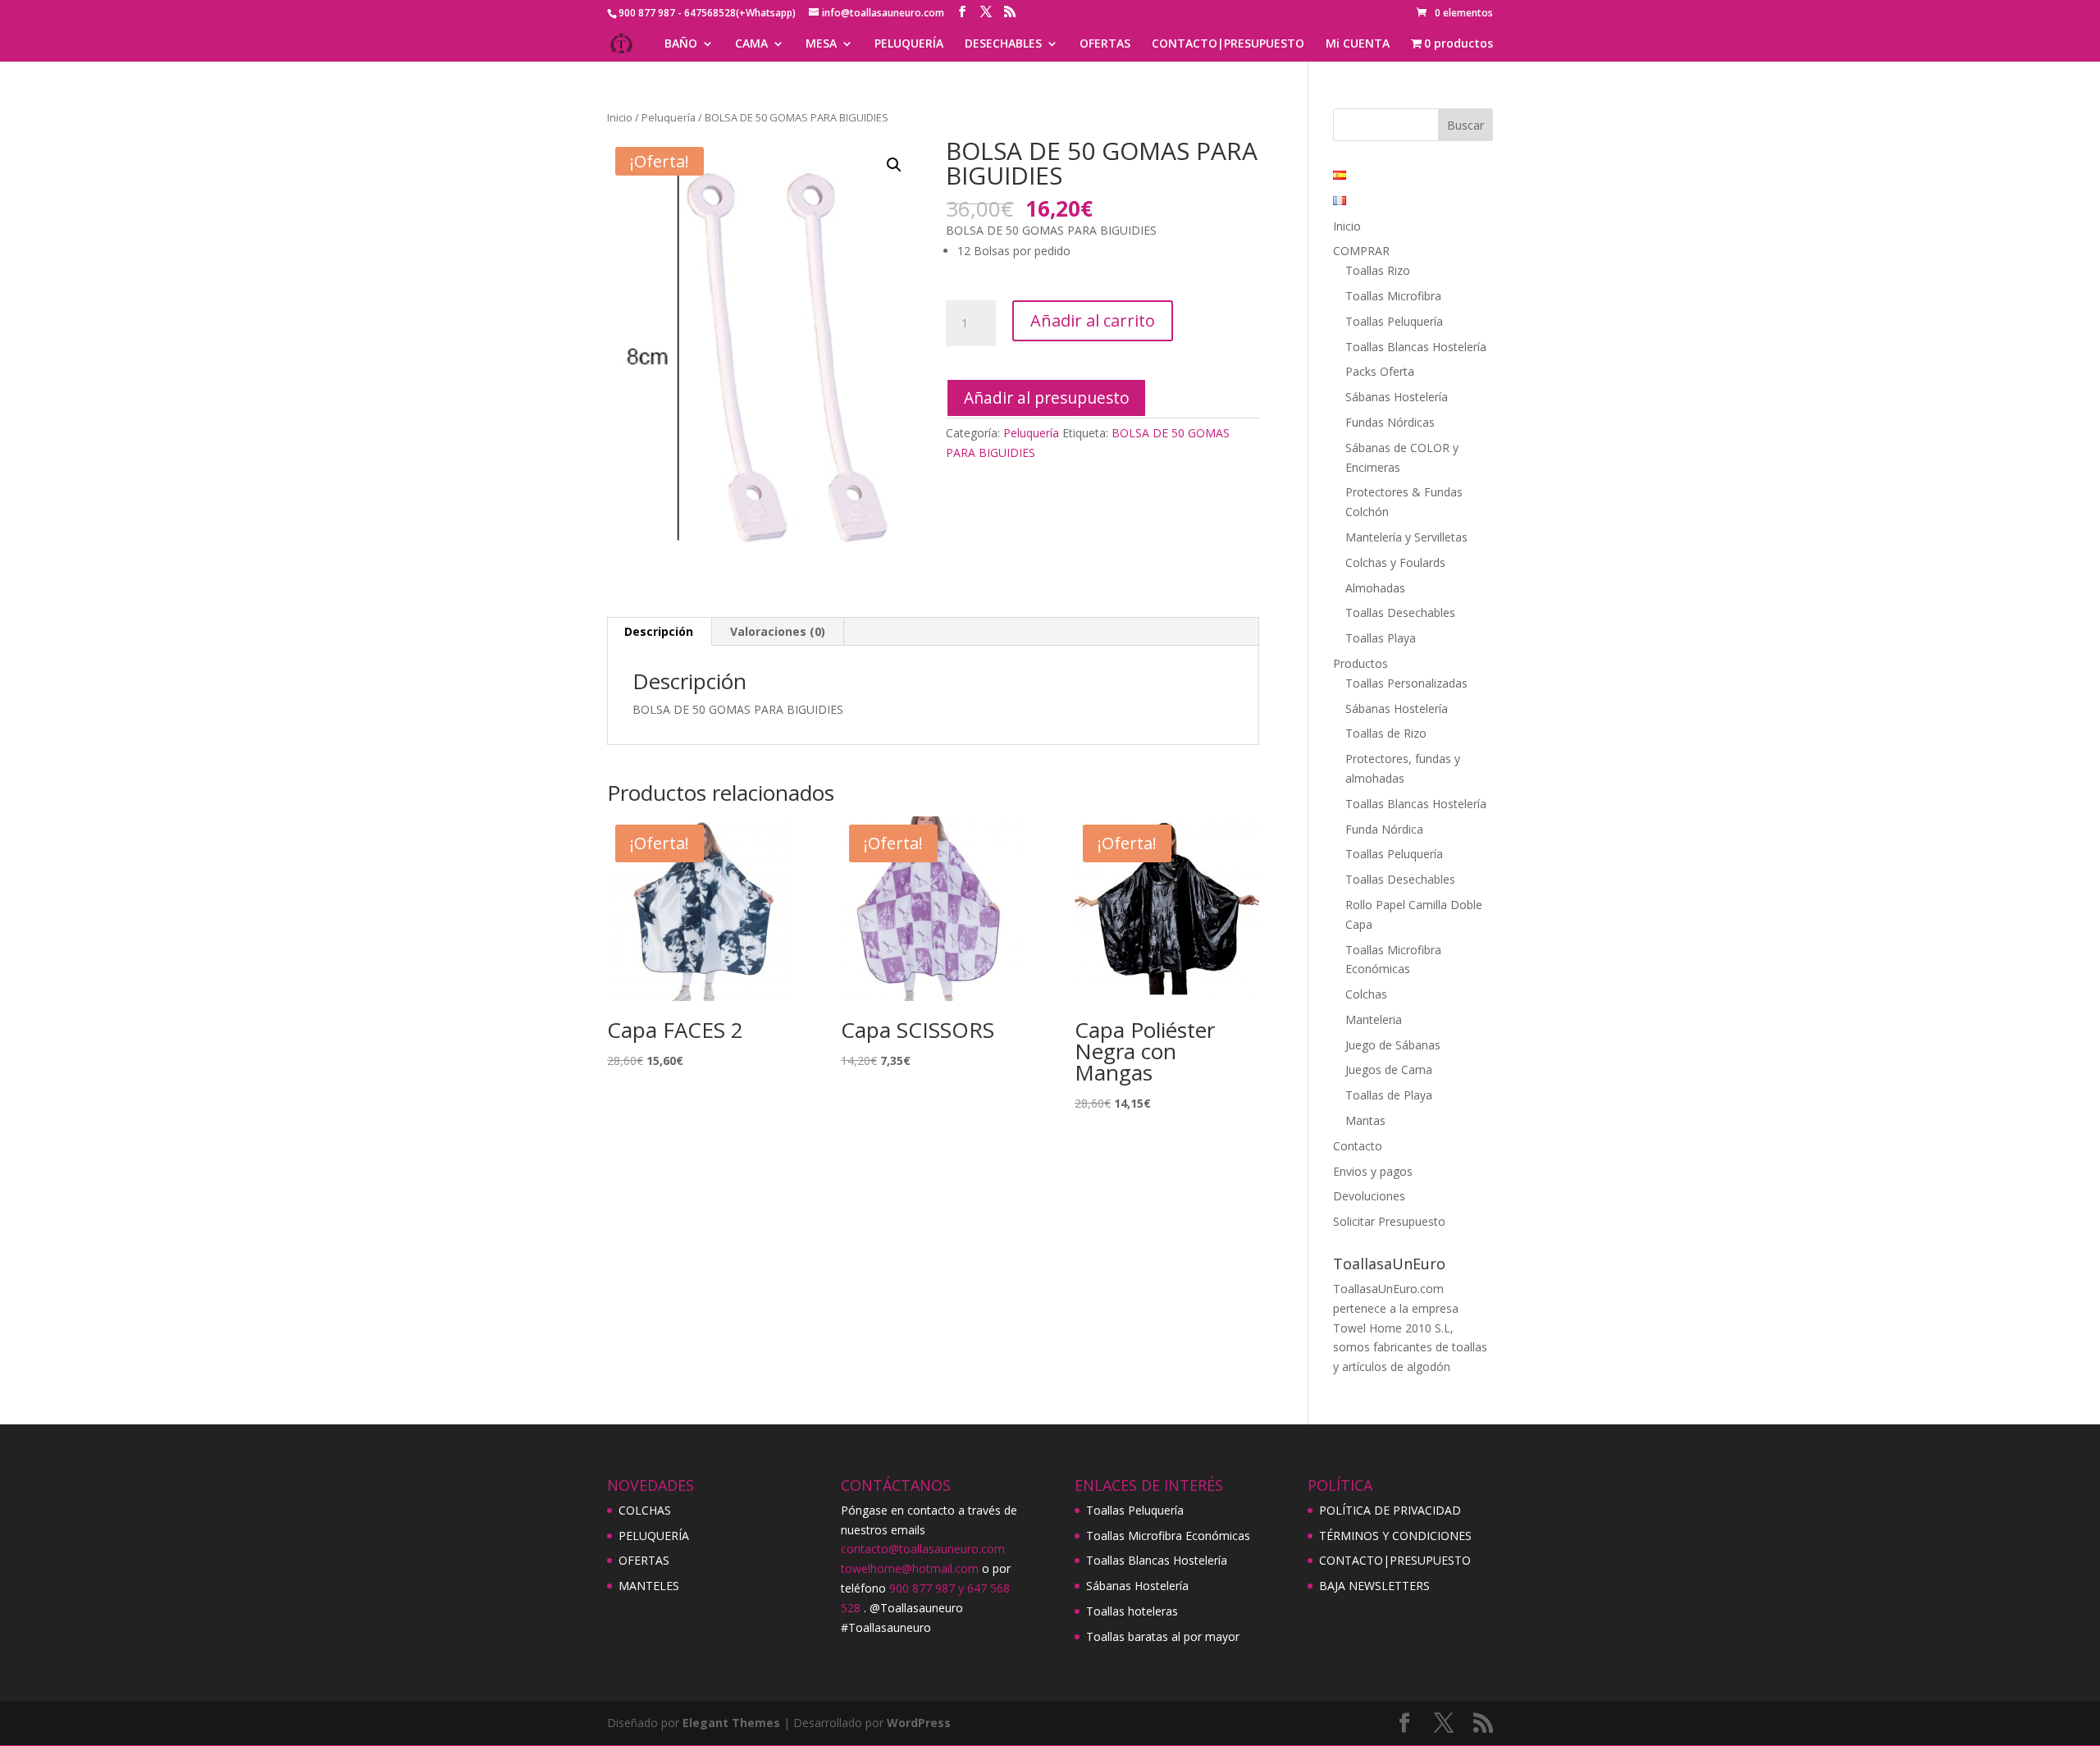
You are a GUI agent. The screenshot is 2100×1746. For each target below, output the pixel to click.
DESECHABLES (1003, 44)
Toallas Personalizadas (1406, 683)
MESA (821, 44)
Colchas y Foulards (1395, 562)
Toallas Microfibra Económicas (1168, 1536)
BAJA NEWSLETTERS (1374, 1586)
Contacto (1358, 1146)
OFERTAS (1105, 44)
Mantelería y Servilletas (1406, 537)
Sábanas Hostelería (1397, 397)
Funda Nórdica (1384, 829)
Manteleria (1374, 1019)
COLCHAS (645, 1510)
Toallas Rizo (1378, 270)
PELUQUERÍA (909, 44)
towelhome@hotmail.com (910, 1568)
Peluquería (669, 117)
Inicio (620, 117)
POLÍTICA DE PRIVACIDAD (1390, 1510)
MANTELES (649, 1586)
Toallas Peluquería (1394, 321)
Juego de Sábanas (1393, 1045)
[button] (894, 165)
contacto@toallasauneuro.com (923, 1549)
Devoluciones (1369, 1196)
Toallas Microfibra (1393, 296)
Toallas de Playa (1389, 1095)
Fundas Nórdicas (1390, 422)
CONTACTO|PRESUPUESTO (1228, 44)
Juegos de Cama (1389, 1070)
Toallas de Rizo (1386, 733)
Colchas (1366, 994)
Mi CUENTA (1358, 44)
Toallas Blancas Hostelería (1416, 347)
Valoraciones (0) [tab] (778, 631)
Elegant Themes (731, 1723)
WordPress (919, 1723)
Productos (1360, 663)
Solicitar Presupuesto (1389, 1221)
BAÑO (681, 44)
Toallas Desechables (1400, 612)
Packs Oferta (1380, 371)
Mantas (1365, 1120)
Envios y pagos (1373, 1171)
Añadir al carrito (1093, 320)
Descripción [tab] (659, 631)
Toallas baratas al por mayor (1163, 1636)
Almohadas (1375, 588)
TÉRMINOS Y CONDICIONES (1395, 1536)
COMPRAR (1361, 251)
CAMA (751, 44)
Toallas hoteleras (1132, 1611)
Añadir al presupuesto (1047, 398)
